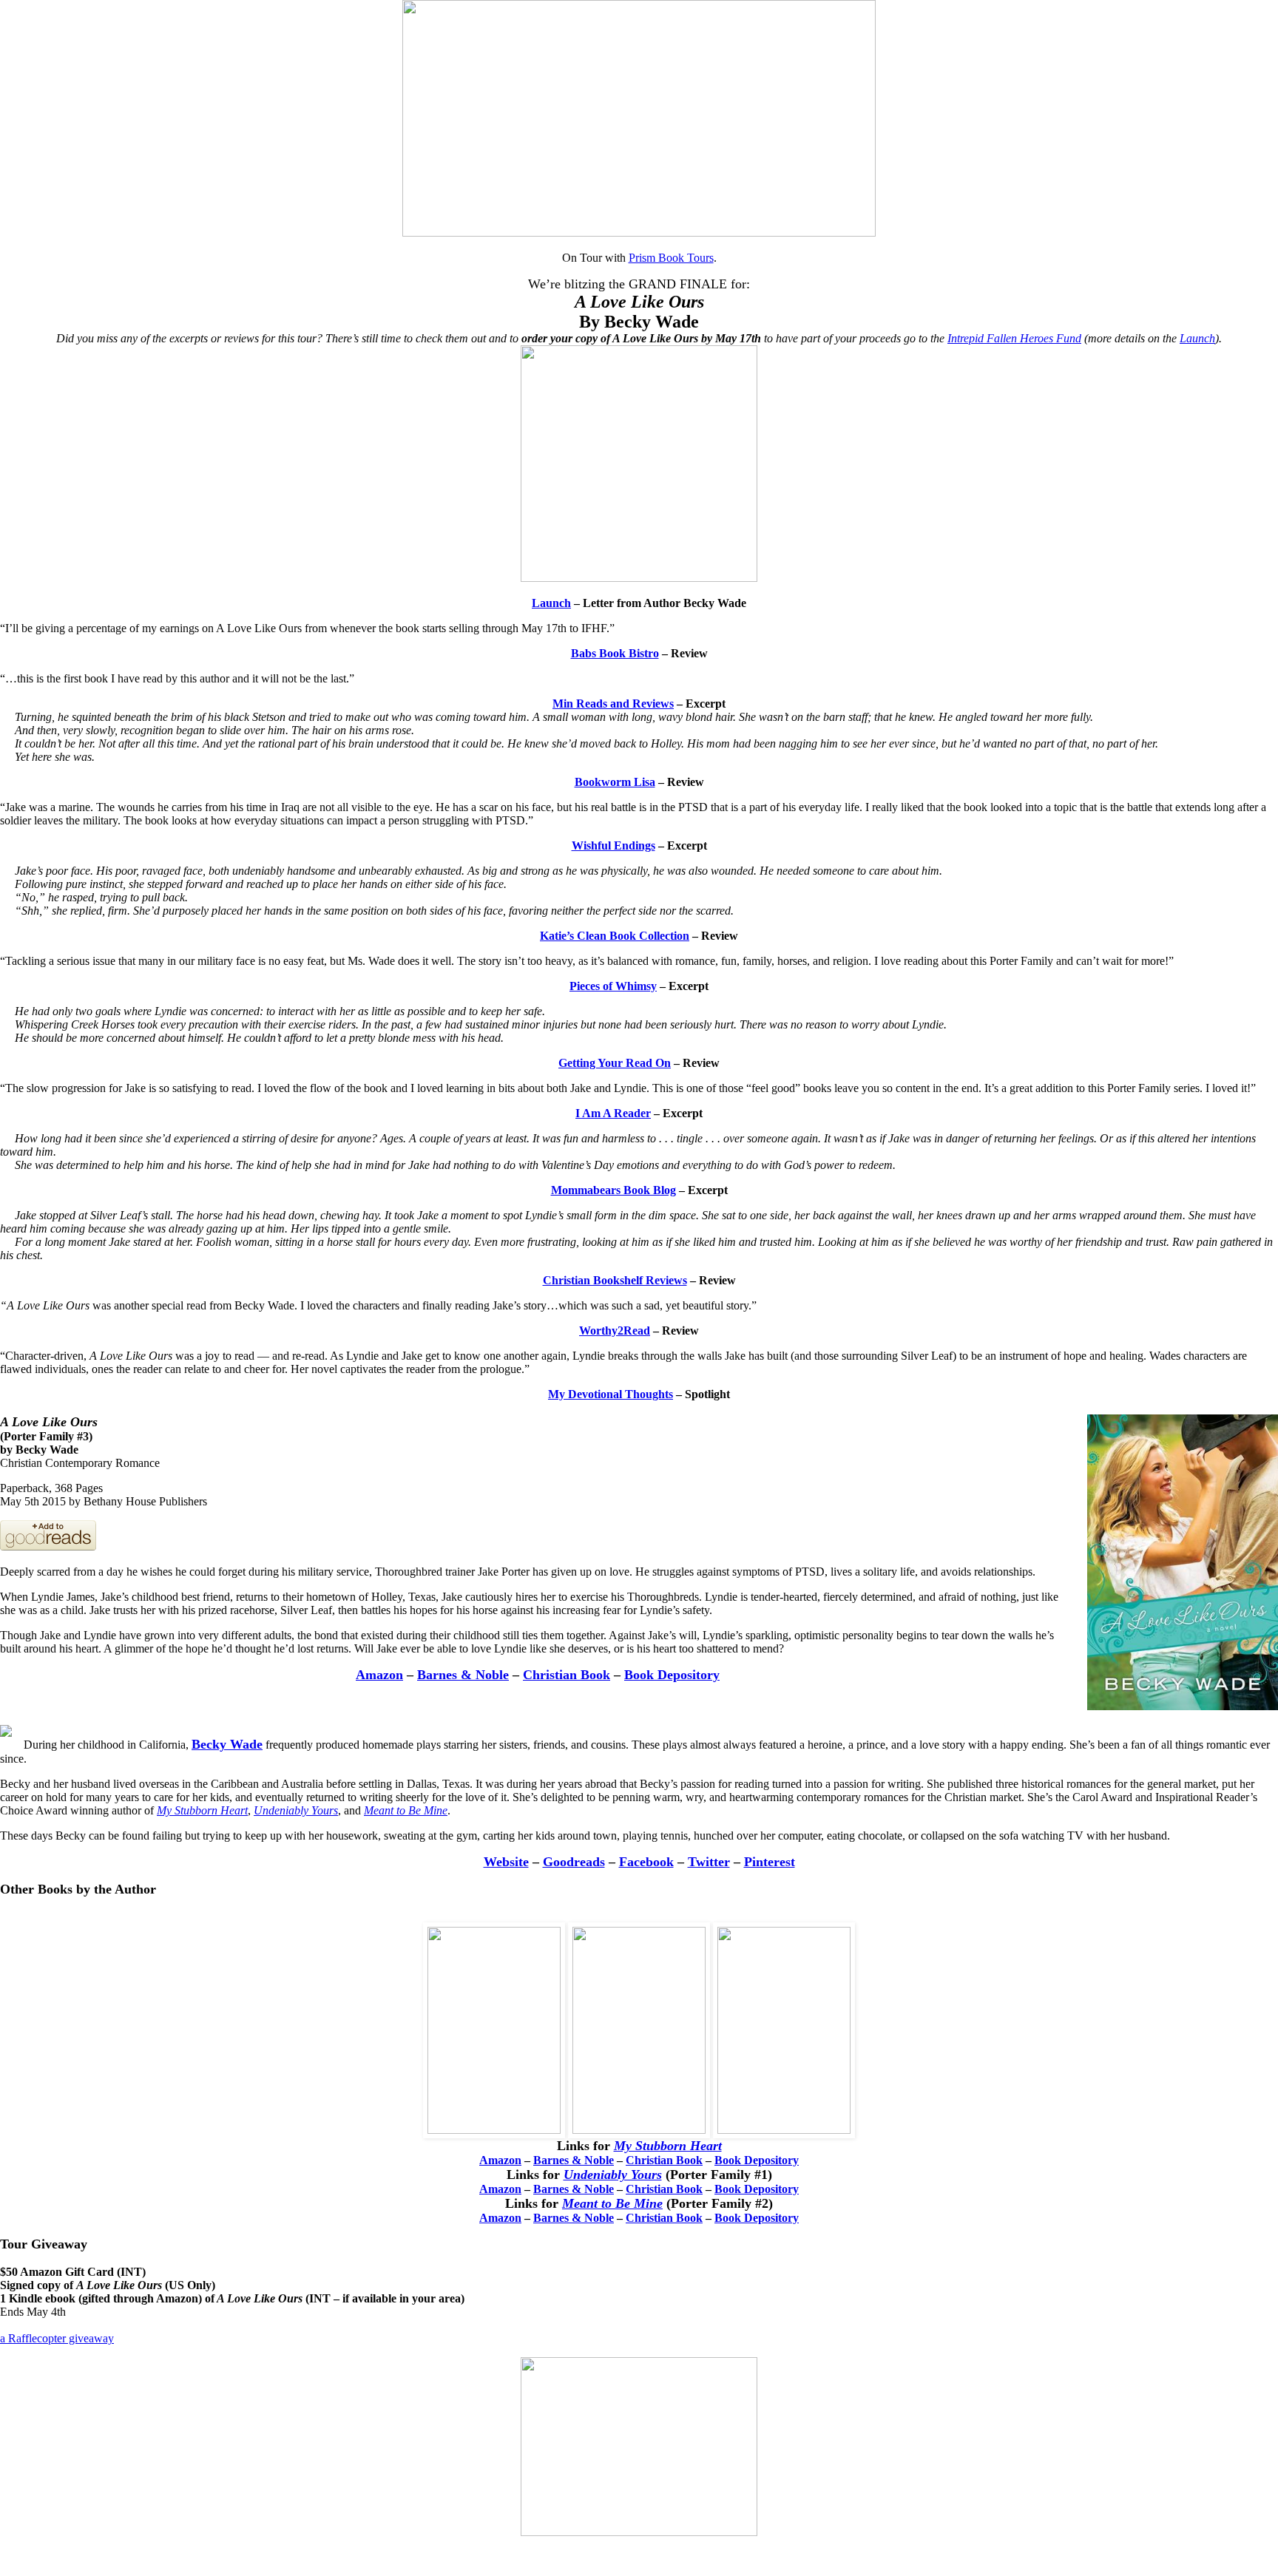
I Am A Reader (613, 1113)
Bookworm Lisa (615, 782)
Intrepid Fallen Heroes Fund (1014, 338)
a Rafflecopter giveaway (57, 2338)
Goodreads (574, 1862)
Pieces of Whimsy (613, 986)
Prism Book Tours (671, 258)
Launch (1197, 338)
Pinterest (770, 1862)
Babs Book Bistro (615, 653)
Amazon (379, 1675)
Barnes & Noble (463, 1675)
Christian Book (567, 1675)
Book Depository (672, 1675)
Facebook (646, 1862)
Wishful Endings (613, 845)
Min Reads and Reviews (613, 704)
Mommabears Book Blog (613, 1190)
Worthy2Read (615, 1331)
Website (506, 1862)
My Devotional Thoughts (611, 1394)
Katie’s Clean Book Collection (615, 936)
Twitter (709, 1862)
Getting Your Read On (615, 1063)
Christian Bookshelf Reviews (615, 1280)
